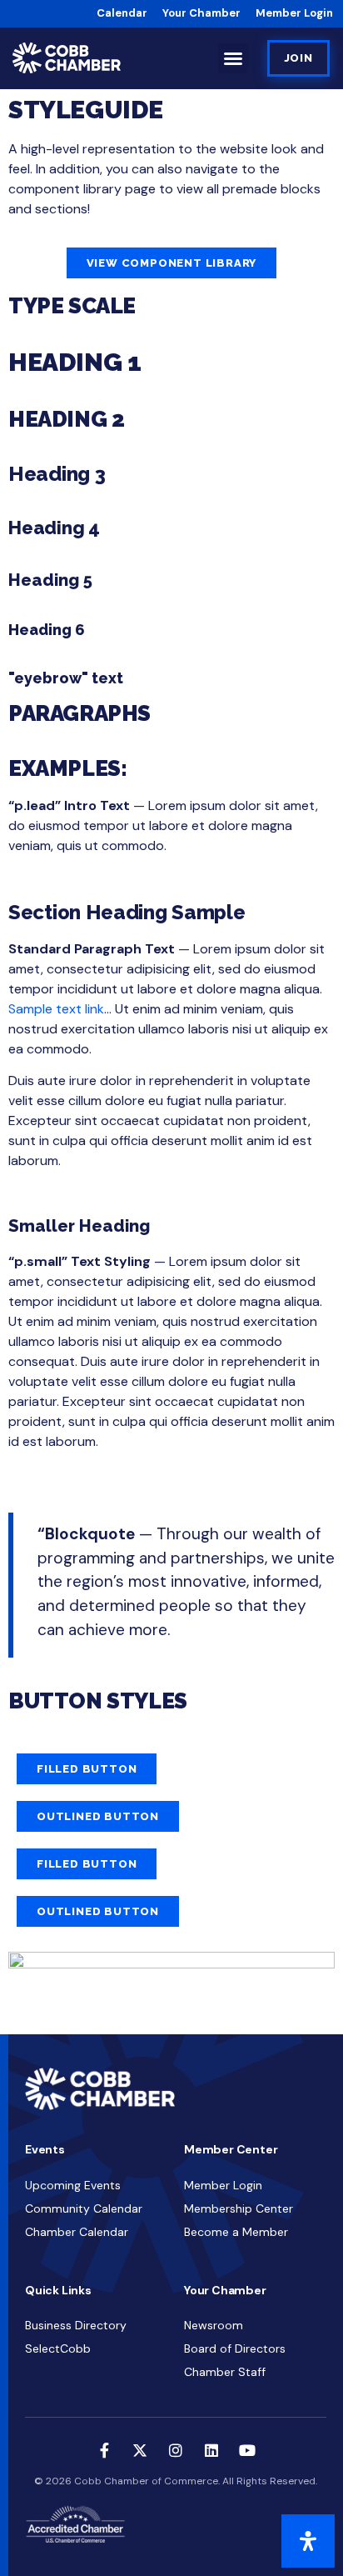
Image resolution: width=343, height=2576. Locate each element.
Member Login (294, 13)
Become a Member (236, 2232)
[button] (233, 58)
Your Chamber (201, 13)
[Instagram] (176, 2450)
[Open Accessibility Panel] (308, 2541)
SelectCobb (58, 2348)
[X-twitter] (140, 2450)
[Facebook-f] (104, 2450)
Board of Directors (235, 2348)
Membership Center (239, 2208)
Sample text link (56, 1009)
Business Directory (76, 2325)
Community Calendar (84, 2208)
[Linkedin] (211, 2450)
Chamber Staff (225, 2372)
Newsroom (214, 2325)
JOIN (298, 58)
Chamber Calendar (77, 2232)
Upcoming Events (73, 2185)
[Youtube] (247, 2450)
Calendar (122, 13)
